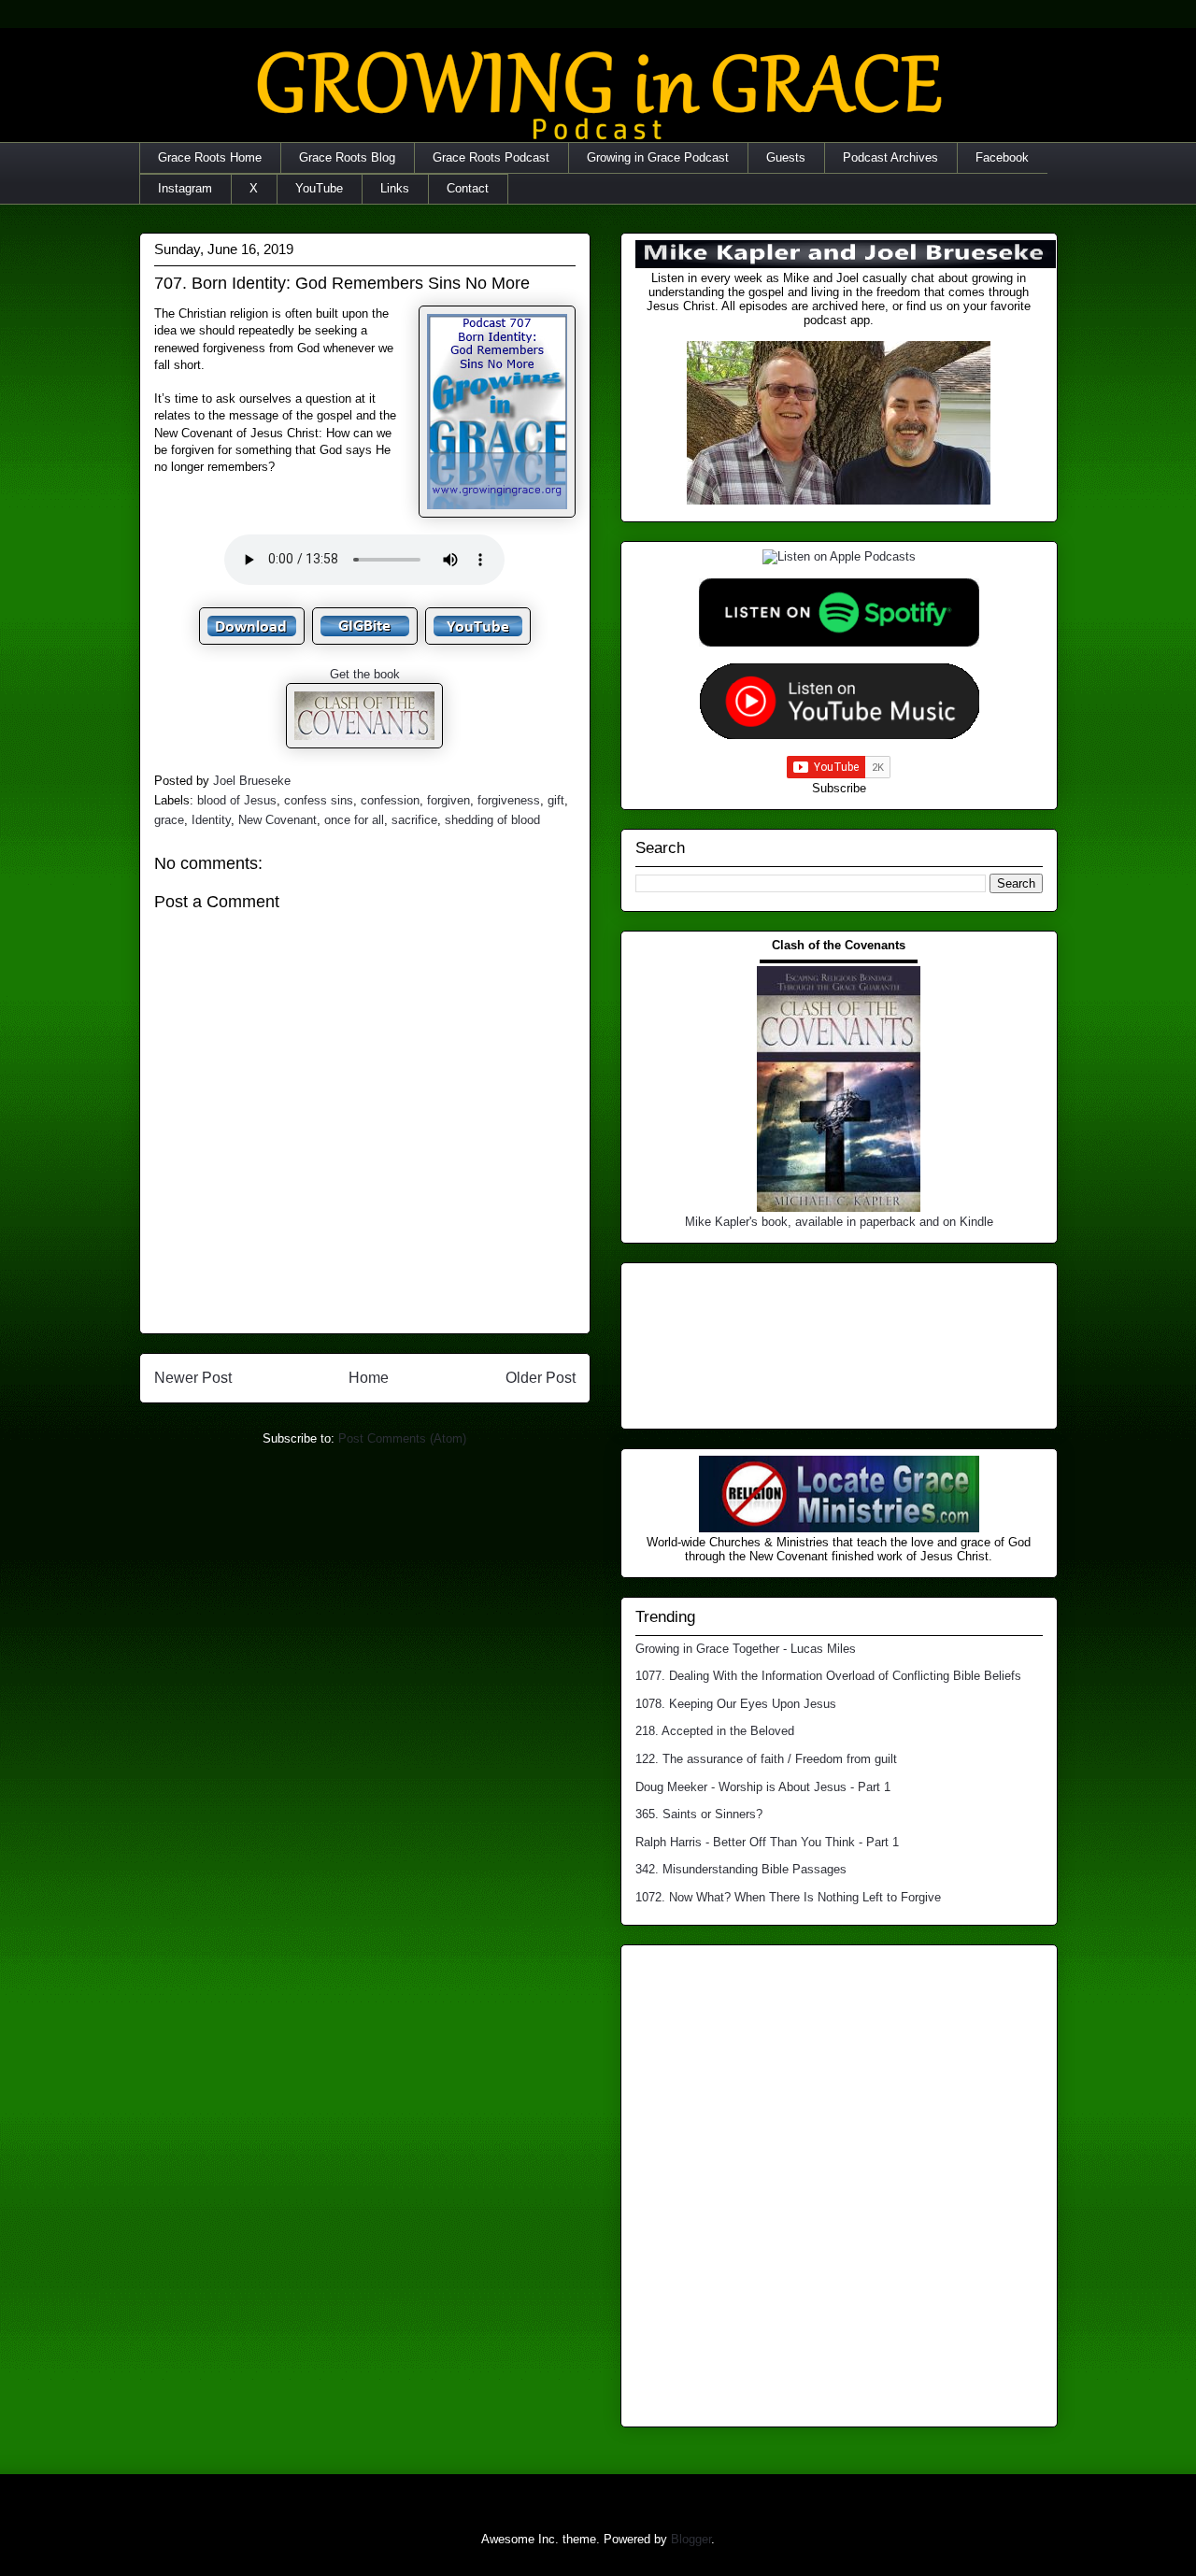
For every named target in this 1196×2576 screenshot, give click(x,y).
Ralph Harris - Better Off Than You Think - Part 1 (767, 1842)
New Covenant (278, 820)
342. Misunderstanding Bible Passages (741, 1869)
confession (390, 800)
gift (556, 800)
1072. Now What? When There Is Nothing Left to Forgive (788, 1897)
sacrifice (414, 820)
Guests (786, 157)
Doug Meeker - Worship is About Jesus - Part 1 (763, 1787)
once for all (354, 820)
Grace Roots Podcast (491, 157)
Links (395, 188)
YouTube (319, 188)
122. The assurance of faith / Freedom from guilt (766, 1759)
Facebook (1002, 157)
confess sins (319, 800)
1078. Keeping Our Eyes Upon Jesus (736, 1704)
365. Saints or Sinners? (699, 1814)
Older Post (541, 1378)
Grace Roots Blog (347, 157)
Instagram (185, 188)
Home (369, 1378)
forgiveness (509, 800)
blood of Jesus (237, 800)
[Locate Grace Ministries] (839, 1528)
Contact (468, 188)
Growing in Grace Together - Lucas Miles (746, 1649)
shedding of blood (492, 820)
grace (169, 820)
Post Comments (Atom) (402, 1438)
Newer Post (193, 1378)
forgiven (448, 800)
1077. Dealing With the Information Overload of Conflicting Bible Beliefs (828, 1676)
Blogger (691, 2539)
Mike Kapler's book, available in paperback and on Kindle (839, 1222)
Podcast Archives (890, 157)
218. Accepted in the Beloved (715, 1731)
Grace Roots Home (210, 157)
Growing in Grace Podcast (658, 157)
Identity (211, 820)
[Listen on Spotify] (839, 642)
